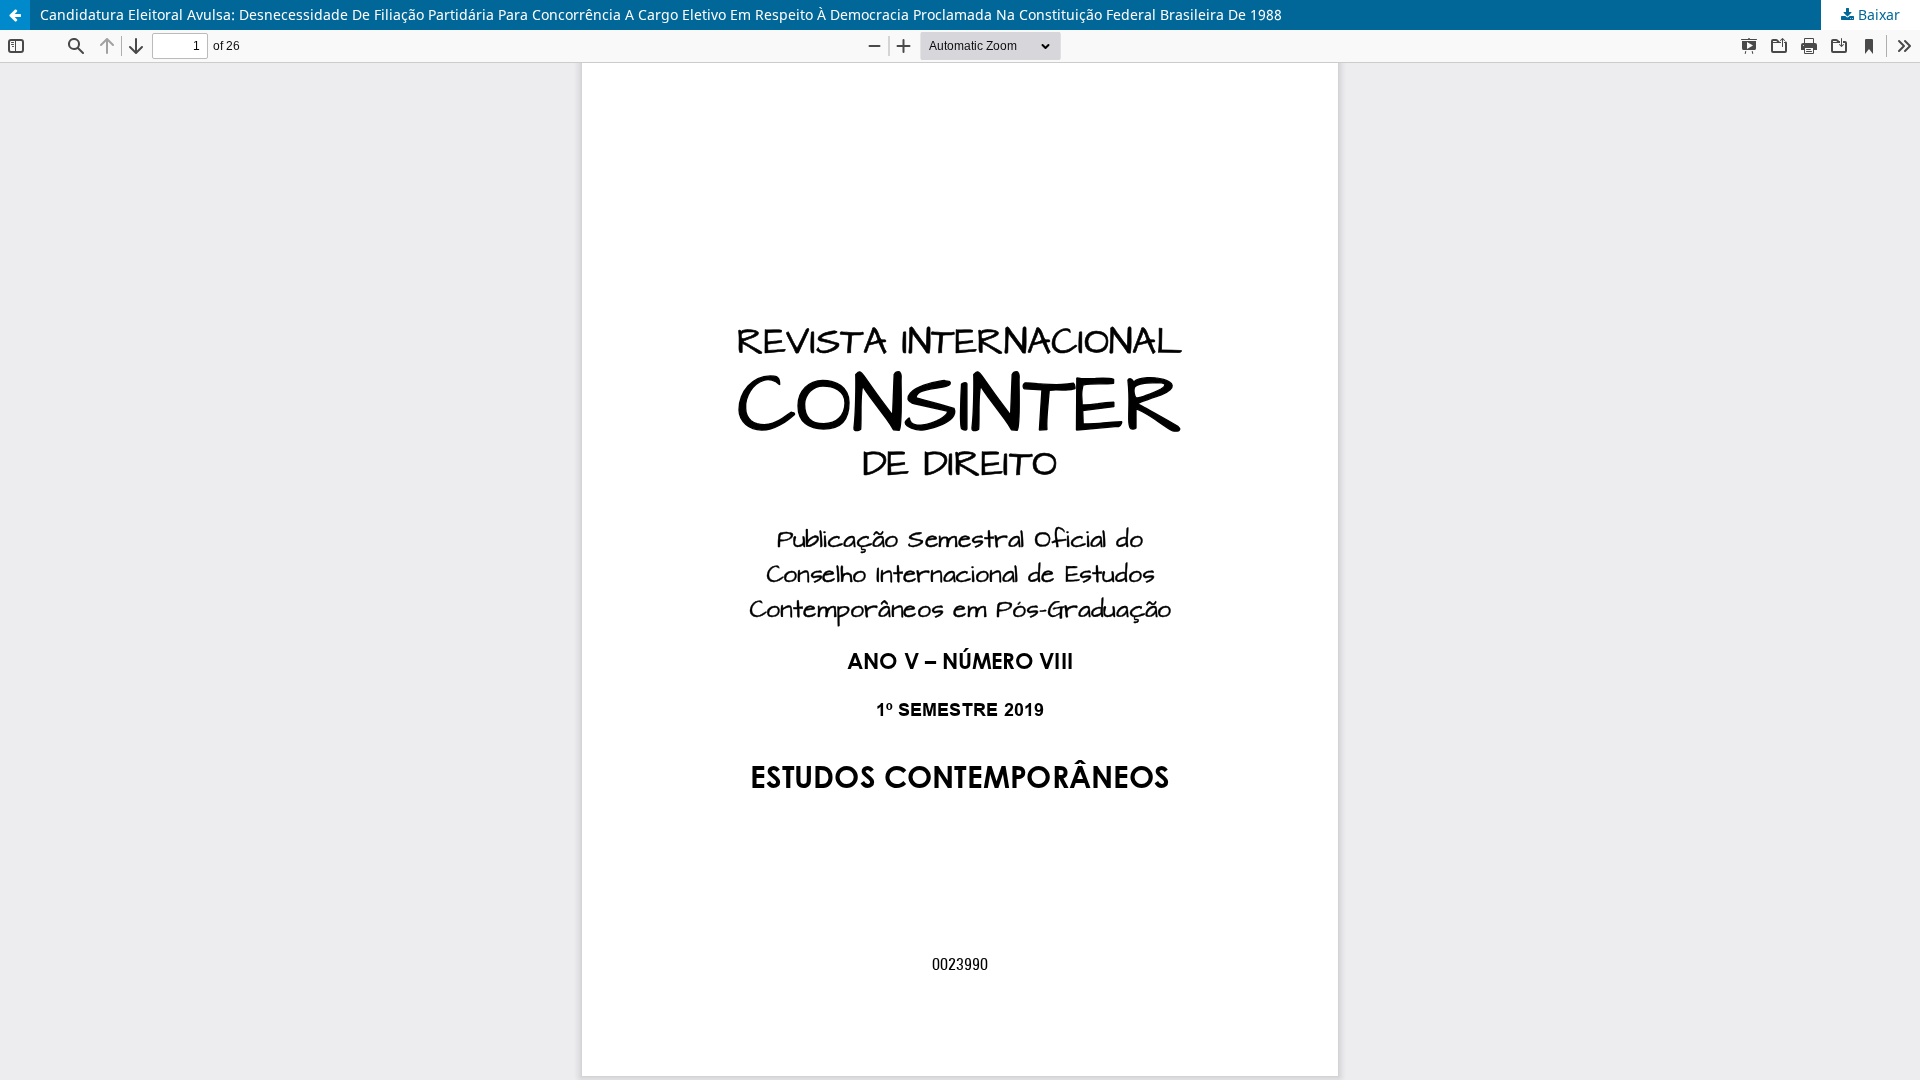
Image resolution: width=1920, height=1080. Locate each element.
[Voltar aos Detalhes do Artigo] (15, 15)
